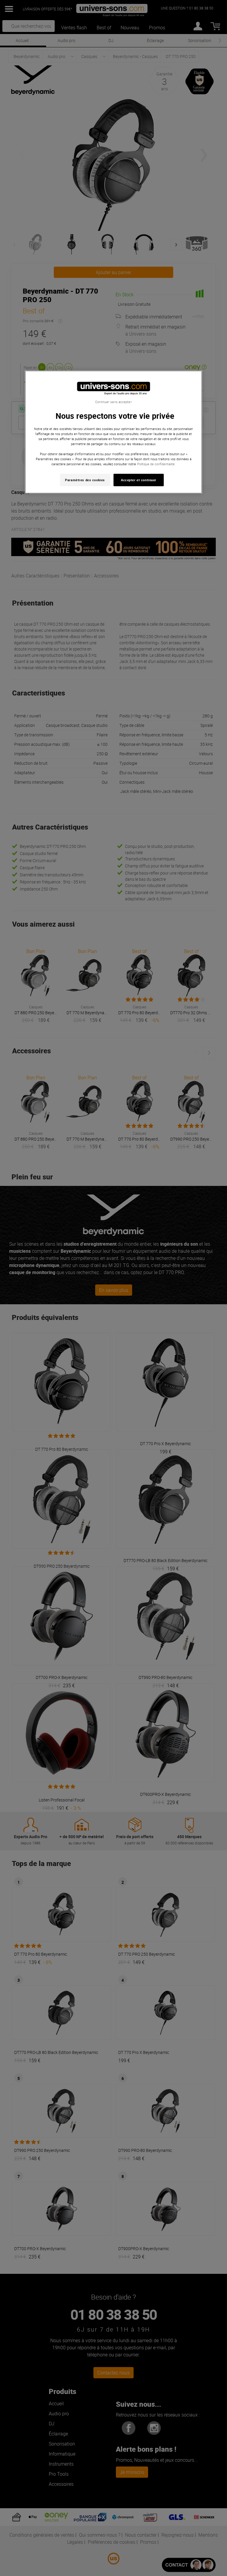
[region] (113, 432)
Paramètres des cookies (85, 480)
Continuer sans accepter (113, 402)
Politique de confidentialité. (156, 464)
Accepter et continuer (139, 480)
